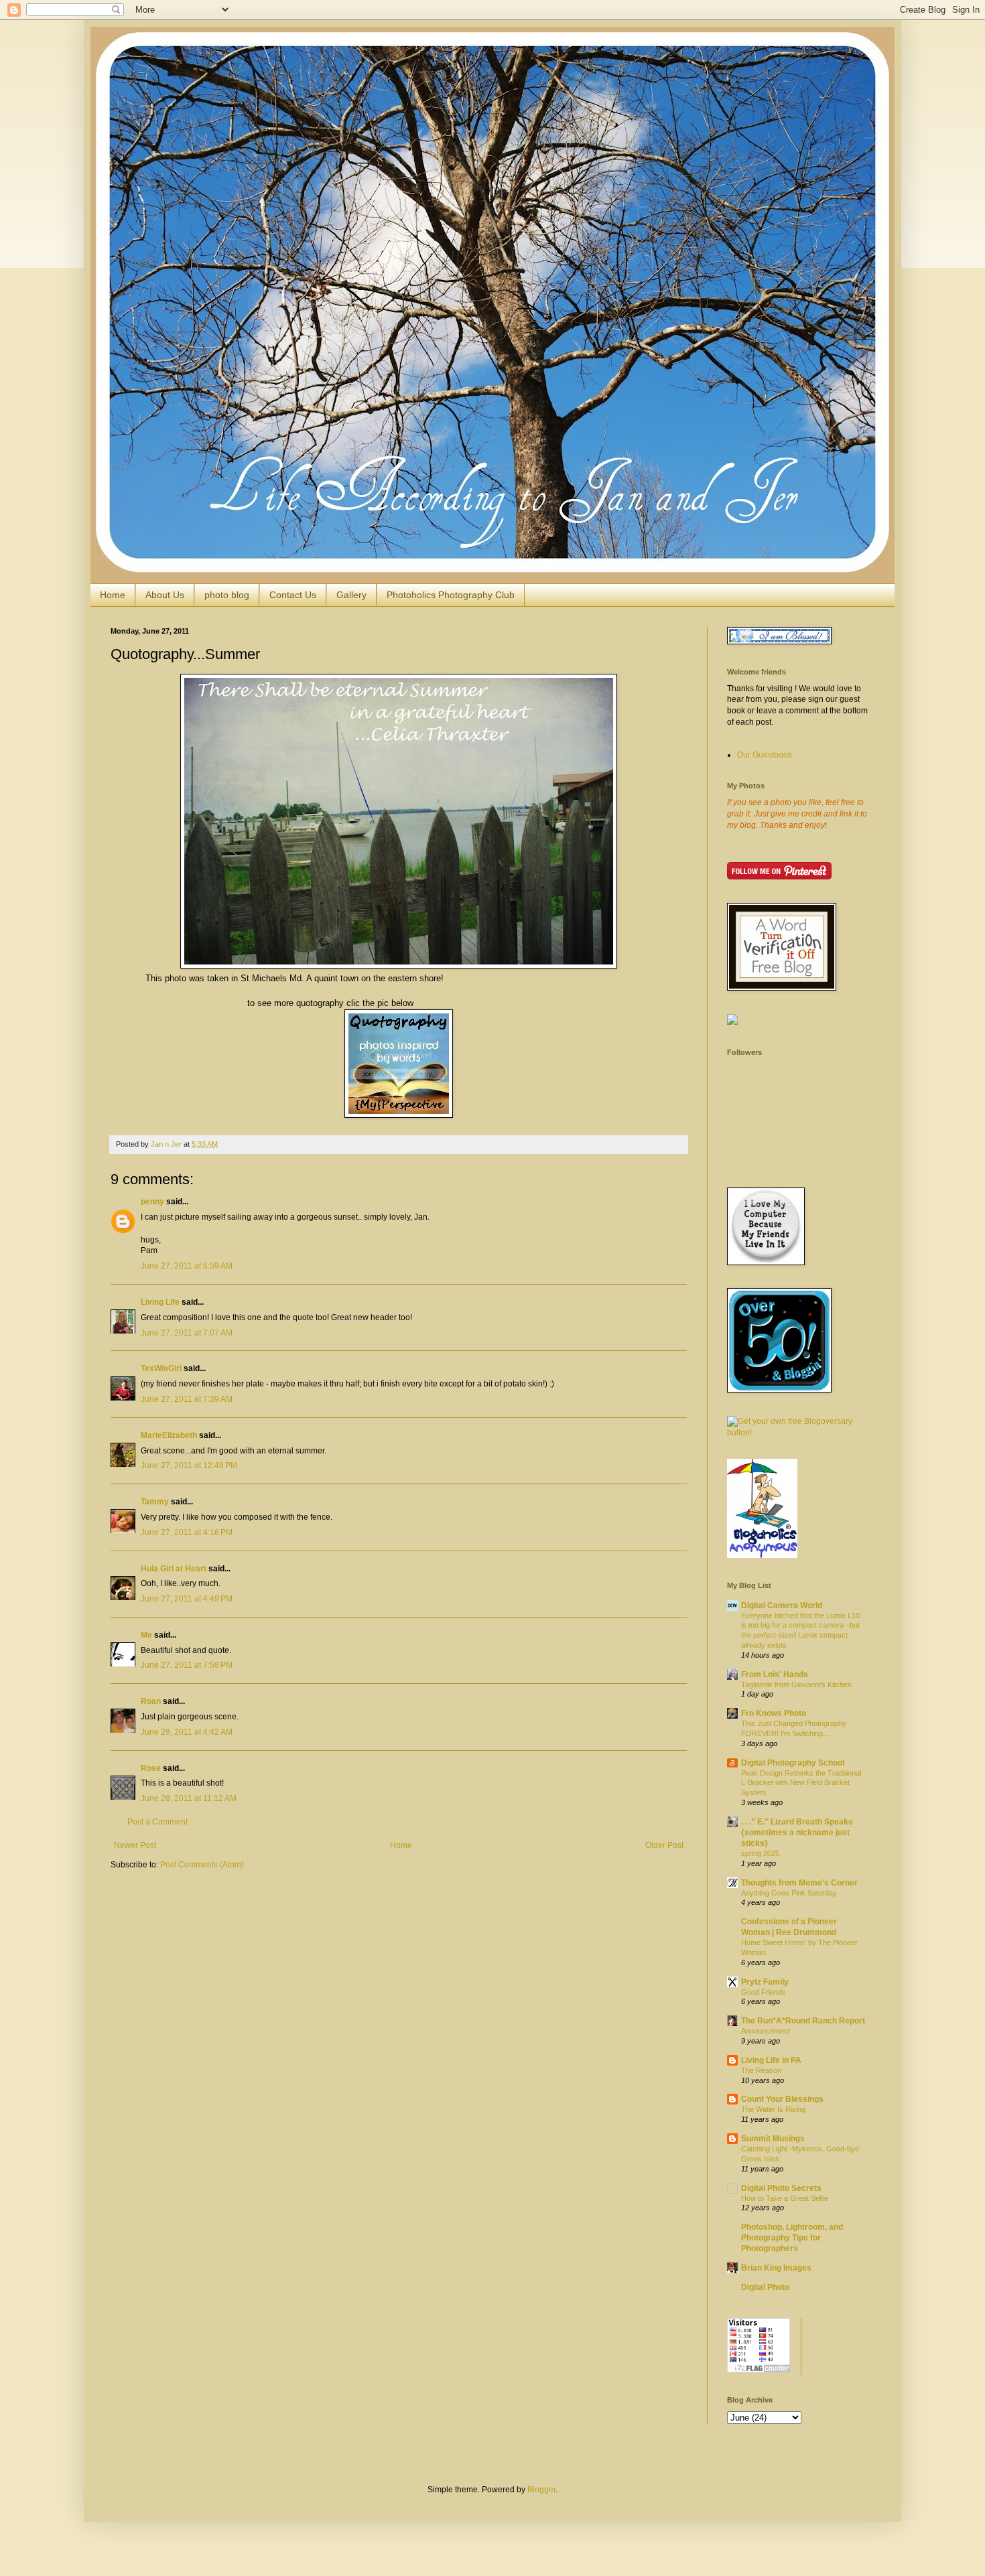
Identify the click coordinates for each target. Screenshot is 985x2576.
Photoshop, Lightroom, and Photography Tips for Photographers (792, 2238)
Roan (151, 1701)
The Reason (761, 2070)
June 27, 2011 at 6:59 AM (187, 1266)
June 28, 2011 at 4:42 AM (187, 1732)
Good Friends (764, 1992)
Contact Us (293, 595)
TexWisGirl (161, 1368)
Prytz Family (765, 1982)
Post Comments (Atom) (202, 1865)
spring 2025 (760, 1853)
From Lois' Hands (775, 1674)
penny (152, 1202)
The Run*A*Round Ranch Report (803, 2021)
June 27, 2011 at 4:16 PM (187, 1532)
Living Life (160, 1302)
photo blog (227, 595)
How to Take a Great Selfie (785, 2198)
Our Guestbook (765, 755)
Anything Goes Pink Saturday (789, 1893)
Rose (151, 1768)
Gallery (351, 595)
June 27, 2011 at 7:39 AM (187, 1399)
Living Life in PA (771, 2060)
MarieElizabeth (169, 1435)
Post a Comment (157, 1822)
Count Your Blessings (782, 2099)
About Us (165, 595)
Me (146, 1635)
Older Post (664, 1845)
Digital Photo (765, 2287)
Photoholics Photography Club (451, 595)
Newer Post (135, 1845)
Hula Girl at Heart (174, 1569)
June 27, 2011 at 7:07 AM (187, 1333)
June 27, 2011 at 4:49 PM (187, 1599)
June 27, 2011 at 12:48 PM (189, 1465)
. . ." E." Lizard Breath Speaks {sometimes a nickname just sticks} (797, 1833)
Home (113, 595)
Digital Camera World (782, 1605)
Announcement (766, 2031)
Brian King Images (776, 2268)
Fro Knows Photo (774, 1713)
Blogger (541, 2490)
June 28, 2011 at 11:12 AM (189, 1798)
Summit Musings (773, 2139)
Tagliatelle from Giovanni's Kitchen (796, 1685)
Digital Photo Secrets (781, 2188)
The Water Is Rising (773, 2109)
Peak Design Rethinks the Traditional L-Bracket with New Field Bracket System (801, 1783)
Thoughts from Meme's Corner (799, 1883)
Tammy (155, 1502)
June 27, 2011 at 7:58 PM (187, 1665)
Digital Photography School (793, 1763)
